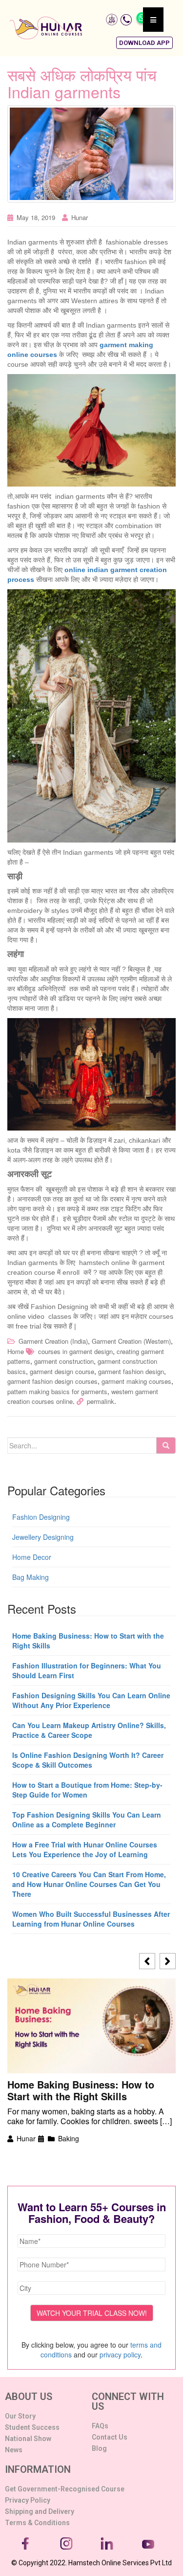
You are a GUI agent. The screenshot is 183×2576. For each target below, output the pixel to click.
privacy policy (120, 2354)
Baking (69, 2138)
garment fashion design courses (52, 1381)
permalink (101, 1401)
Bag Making (30, 1577)
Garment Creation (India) (53, 1341)
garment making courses (136, 1381)
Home (16, 1351)
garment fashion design (131, 1371)
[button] (144, 43)
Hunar (80, 217)
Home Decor (32, 1557)
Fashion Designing (41, 1517)
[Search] (166, 1445)
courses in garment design (75, 1351)
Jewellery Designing (43, 1537)
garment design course (62, 1371)
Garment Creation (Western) (131, 1341)
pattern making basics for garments (57, 1391)
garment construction (64, 1361)
